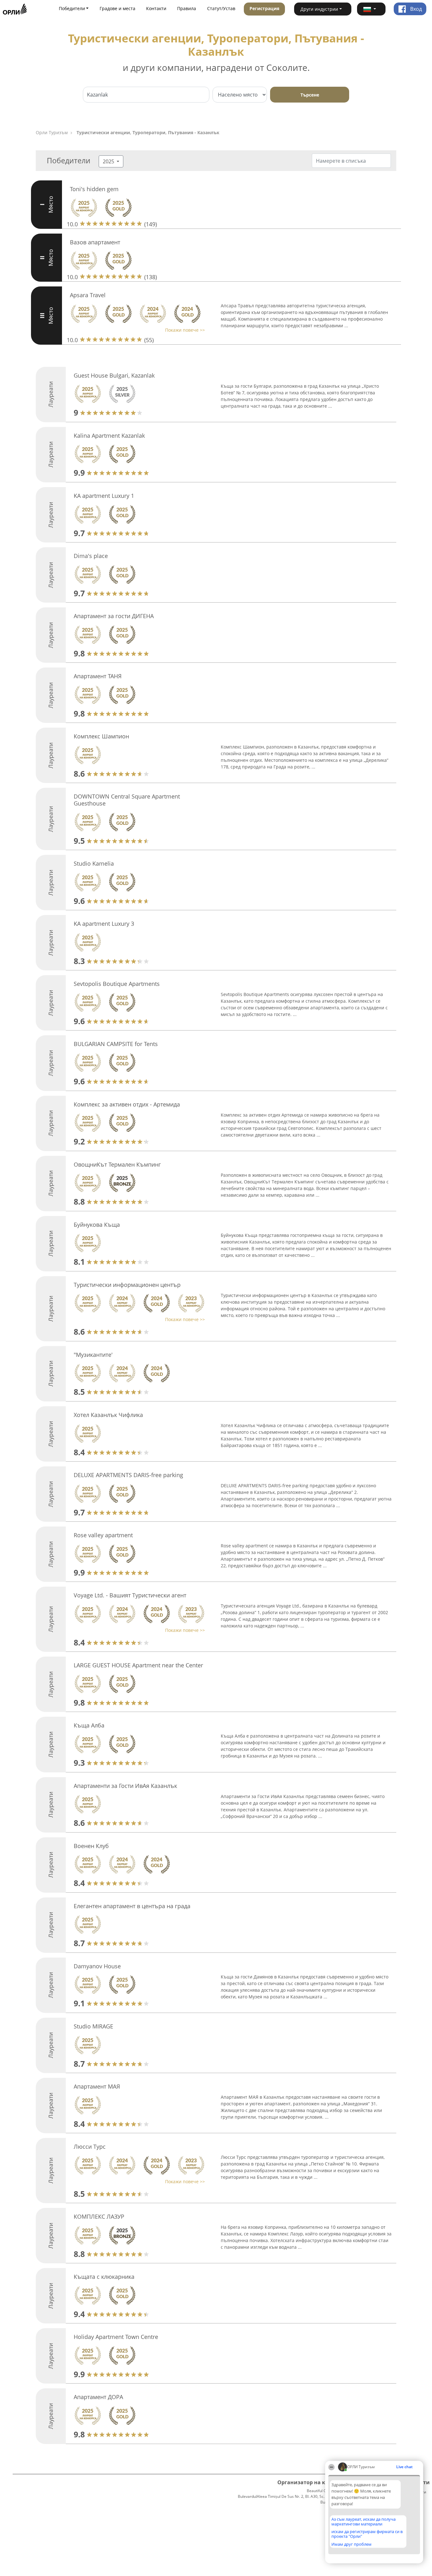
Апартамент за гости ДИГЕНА (114, 616)
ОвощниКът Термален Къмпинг (117, 1164)
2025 (109, 161)
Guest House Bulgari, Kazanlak (114, 375)
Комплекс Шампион (101, 736)
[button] (371, 9)
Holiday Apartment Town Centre (116, 2337)
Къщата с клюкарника (104, 2277)
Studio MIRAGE (93, 2026)
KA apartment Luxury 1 (104, 496)
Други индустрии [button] (319, 9)
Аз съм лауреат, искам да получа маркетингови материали (364, 2521)
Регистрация (264, 8)
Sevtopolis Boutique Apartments (117, 984)
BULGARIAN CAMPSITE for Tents (116, 1044)
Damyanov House (97, 1966)
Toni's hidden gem (94, 189)
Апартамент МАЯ (97, 2086)
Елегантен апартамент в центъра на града (132, 1906)
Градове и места (117, 8)
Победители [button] (72, 8)
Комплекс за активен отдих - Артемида (127, 1104)
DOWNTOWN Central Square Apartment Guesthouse (127, 800)
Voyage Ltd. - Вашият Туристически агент (130, 1595)
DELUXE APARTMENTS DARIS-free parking (128, 1475)
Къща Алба (89, 1725)
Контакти (156, 8)
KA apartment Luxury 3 (104, 924)
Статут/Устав (221, 8)
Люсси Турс (90, 2147)
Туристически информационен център (127, 1285)
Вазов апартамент (95, 242)
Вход (415, 9)
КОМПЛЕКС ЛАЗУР (99, 2216)
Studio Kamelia (94, 863)
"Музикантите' (93, 1355)
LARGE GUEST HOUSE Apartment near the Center (138, 1665)
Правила (187, 8)
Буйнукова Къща (97, 1225)
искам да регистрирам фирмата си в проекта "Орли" (367, 2534)
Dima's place (91, 556)
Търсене (310, 95)
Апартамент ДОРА (98, 2397)
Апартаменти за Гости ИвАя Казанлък (125, 1786)
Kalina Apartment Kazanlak (109, 436)
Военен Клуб (91, 1846)
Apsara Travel (88, 295)
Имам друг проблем (352, 2544)
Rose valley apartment (103, 1535)
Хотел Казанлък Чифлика (108, 1415)
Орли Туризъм (52, 132)
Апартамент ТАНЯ (98, 676)
